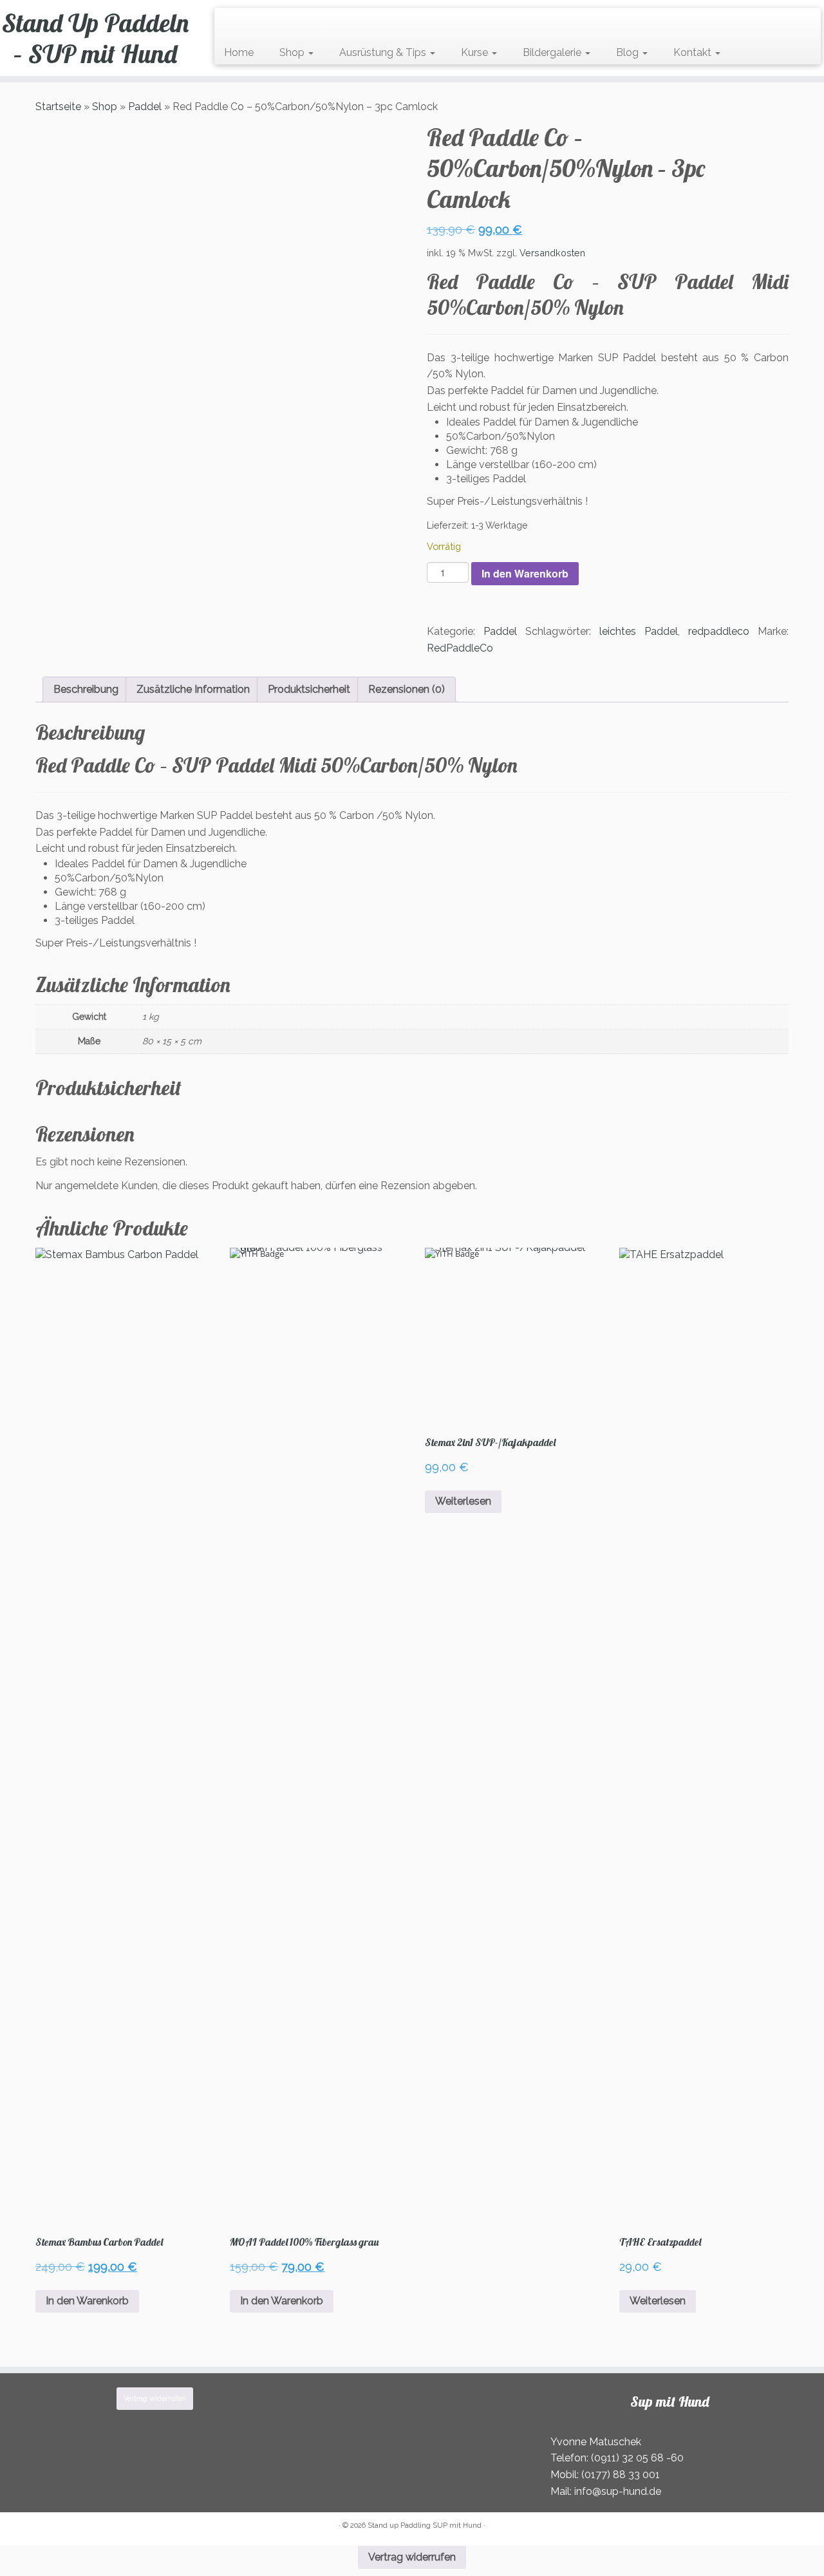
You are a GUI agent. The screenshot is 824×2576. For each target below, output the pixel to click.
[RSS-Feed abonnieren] (228, 24)
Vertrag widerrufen (155, 2399)
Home (239, 52)
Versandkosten (552, 253)
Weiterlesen (463, 1501)
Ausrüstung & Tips (384, 52)
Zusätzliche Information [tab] (193, 689)
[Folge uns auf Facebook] (245, 24)
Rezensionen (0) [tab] (407, 689)
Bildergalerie (553, 52)
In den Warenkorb (525, 573)
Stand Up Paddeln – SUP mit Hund (95, 38)
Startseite (58, 107)
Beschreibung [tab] (86, 689)
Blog (629, 52)
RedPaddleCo (460, 648)
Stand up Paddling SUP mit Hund (425, 2525)
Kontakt (694, 52)
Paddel (145, 107)
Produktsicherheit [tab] (309, 689)
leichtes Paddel (639, 631)
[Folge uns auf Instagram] (253, 24)
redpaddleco (719, 631)
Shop (293, 52)
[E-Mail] (237, 24)
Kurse (476, 52)
